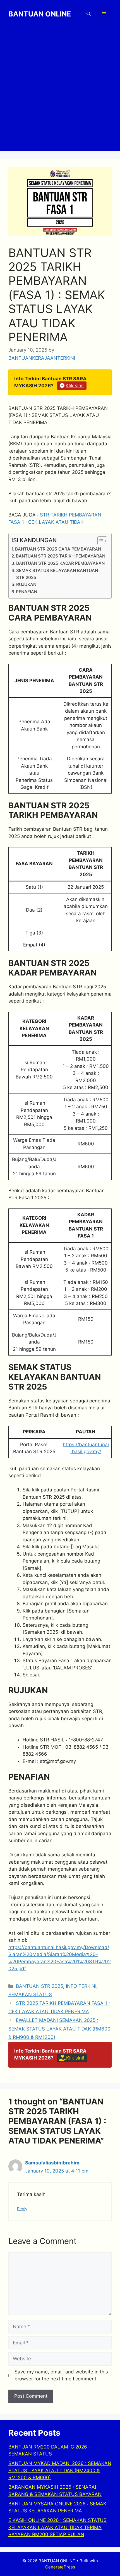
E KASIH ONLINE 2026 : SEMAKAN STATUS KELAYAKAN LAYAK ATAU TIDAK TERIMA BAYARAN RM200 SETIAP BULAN (57, 2527)
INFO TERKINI (81, 1986)
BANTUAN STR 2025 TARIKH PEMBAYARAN (61, 556)
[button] (89, 14)
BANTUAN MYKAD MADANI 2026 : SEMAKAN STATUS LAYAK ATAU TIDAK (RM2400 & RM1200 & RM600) (60, 2470)
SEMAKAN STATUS (30, 1995)
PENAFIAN (27, 592)
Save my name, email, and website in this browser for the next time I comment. (61, 2375)
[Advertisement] (60, 91)
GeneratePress (60, 2567)
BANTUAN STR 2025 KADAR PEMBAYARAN (60, 563)
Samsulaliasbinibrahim (52, 2163)
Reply (22, 2209)
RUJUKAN (26, 584)
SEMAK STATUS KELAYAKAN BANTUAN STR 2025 (57, 574)
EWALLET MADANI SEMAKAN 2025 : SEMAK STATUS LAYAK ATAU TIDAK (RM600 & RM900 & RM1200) (59, 2029)
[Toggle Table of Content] (99, 541)
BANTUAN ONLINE (40, 14)
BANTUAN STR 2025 (39, 1986)
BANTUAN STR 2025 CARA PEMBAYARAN (58, 549)
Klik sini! (75, 386)
